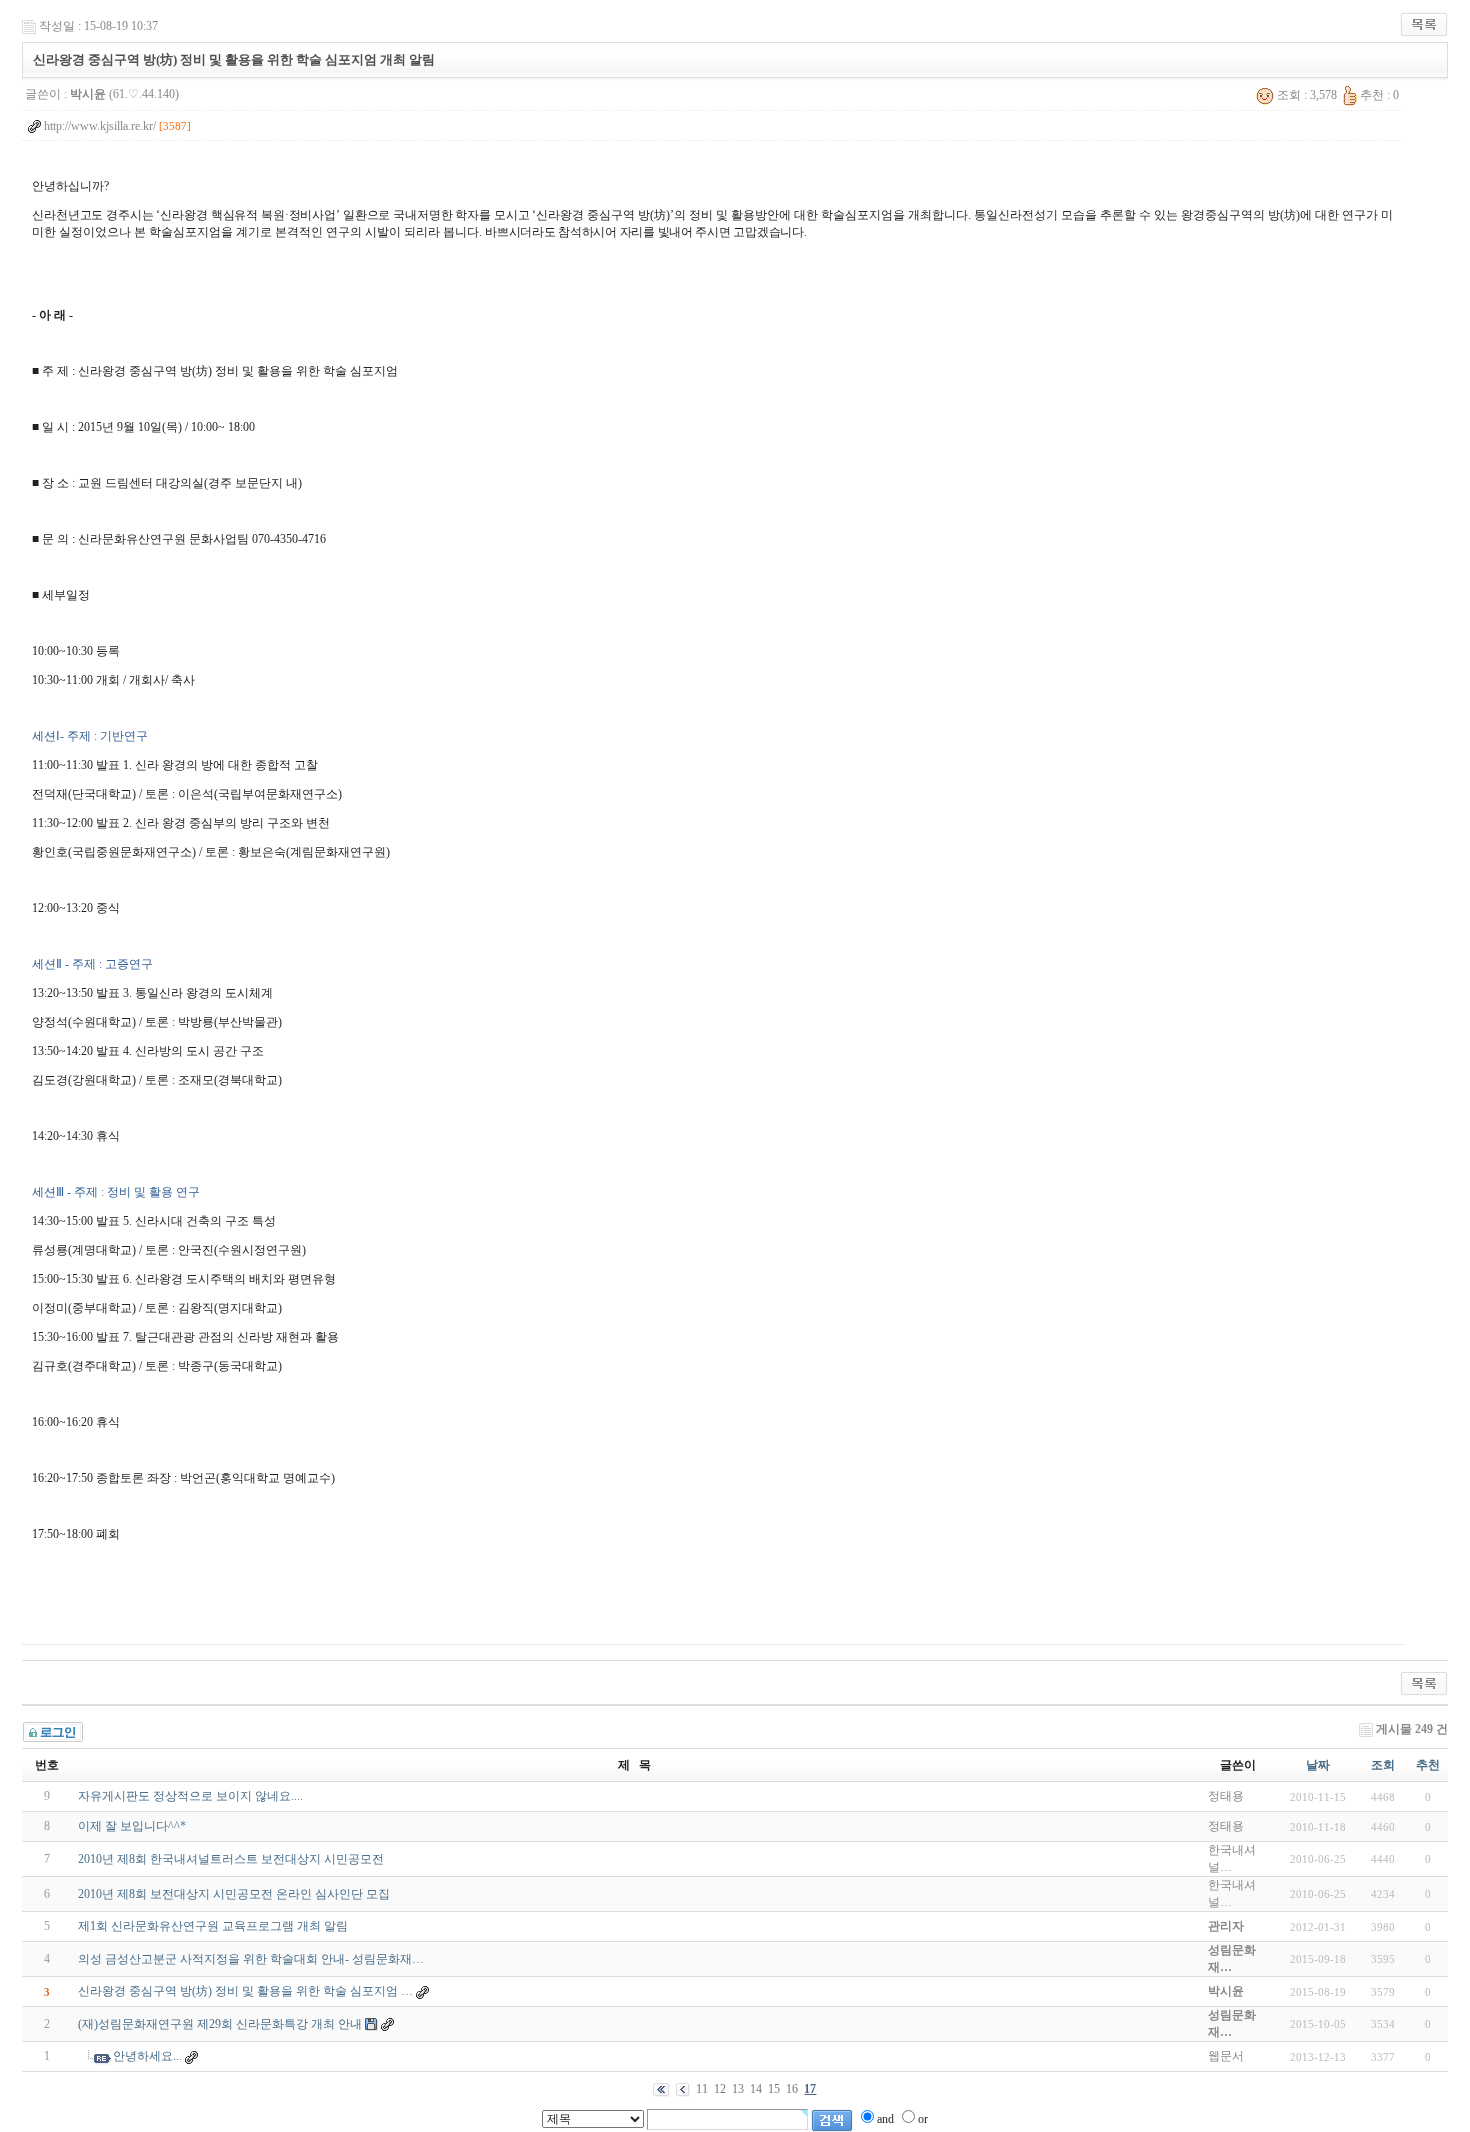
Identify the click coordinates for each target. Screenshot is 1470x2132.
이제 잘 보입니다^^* (132, 1826)
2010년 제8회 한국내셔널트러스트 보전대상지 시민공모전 (231, 1859)
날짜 (1318, 1765)
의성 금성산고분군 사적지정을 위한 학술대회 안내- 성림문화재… (251, 1959)
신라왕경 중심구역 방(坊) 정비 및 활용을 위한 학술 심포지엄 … (245, 1991)
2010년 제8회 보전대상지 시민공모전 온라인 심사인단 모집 (234, 1894)
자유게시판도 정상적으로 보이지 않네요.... (190, 1796)
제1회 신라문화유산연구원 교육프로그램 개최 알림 (213, 1926)
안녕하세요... (147, 2056)
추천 (1428, 1765)
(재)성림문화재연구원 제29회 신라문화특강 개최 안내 (220, 2024)
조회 (1383, 1765)
